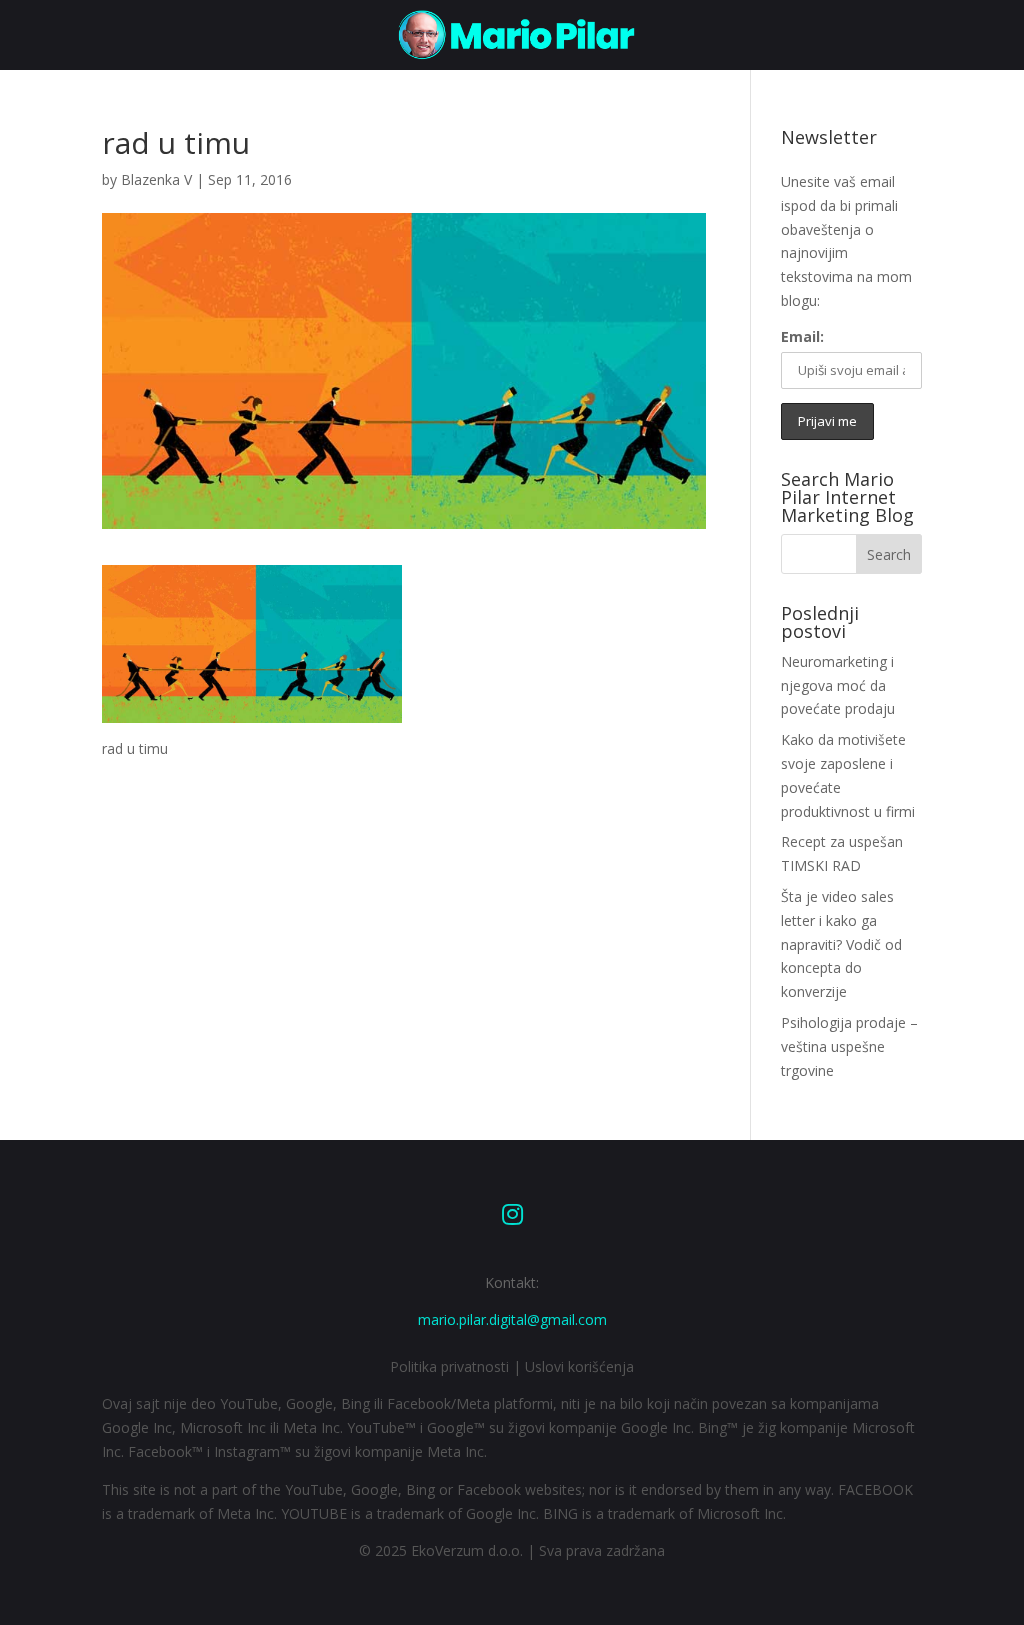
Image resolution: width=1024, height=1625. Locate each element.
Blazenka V (156, 179)
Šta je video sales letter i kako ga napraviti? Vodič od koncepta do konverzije (841, 944)
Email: (802, 336)
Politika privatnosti (449, 1366)
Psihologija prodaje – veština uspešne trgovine (849, 1046)
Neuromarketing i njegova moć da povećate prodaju (838, 685)
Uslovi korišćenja (579, 1366)
